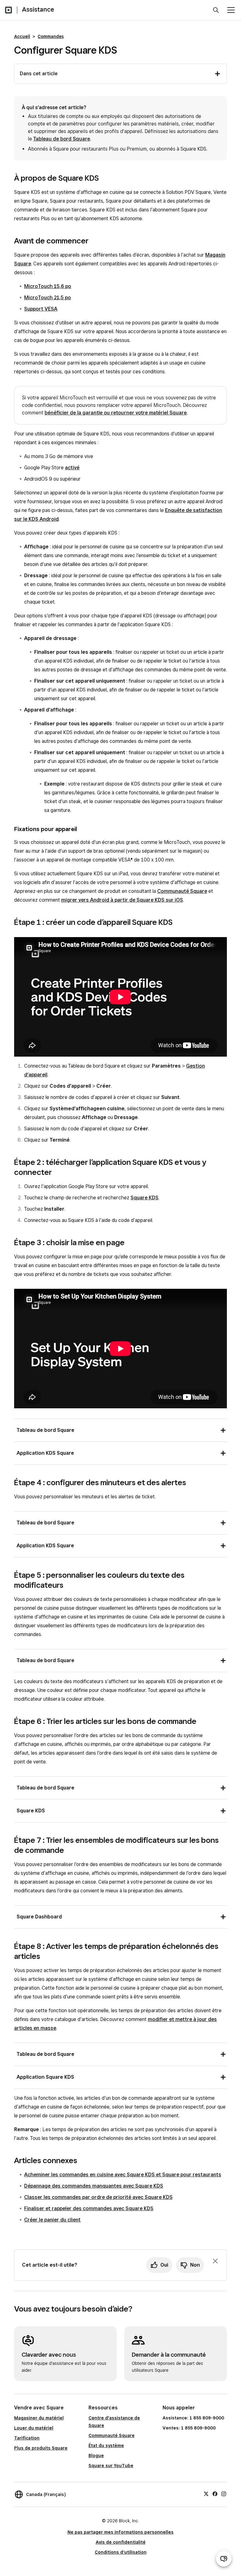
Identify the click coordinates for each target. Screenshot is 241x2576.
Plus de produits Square (41, 2448)
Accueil (22, 36)
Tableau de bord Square (62, 139)
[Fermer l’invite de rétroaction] (215, 2261)
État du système (106, 2445)
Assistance (38, 9)
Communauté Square (182, 891)
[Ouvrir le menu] (231, 10)
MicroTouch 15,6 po (48, 286)
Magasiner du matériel (39, 2418)
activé (72, 468)
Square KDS (145, 1198)
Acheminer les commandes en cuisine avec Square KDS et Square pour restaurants (123, 2175)
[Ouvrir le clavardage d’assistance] (224, 2559)
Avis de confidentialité (121, 2542)
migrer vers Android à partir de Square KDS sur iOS (122, 900)
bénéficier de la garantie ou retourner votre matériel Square (116, 413)
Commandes (51, 36)
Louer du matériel (34, 2428)
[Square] (8, 10)
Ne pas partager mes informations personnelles (120, 2532)
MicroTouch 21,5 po (48, 298)
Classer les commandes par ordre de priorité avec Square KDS (98, 2197)
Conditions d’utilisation (121, 2552)
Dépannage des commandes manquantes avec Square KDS (94, 2186)
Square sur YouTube (111, 2466)
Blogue (96, 2456)
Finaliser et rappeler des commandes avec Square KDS (89, 2208)
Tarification (27, 2438)
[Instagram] (224, 2493)
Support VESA (41, 309)
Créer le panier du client (52, 2220)
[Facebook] (215, 2493)
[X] (206, 2493)
